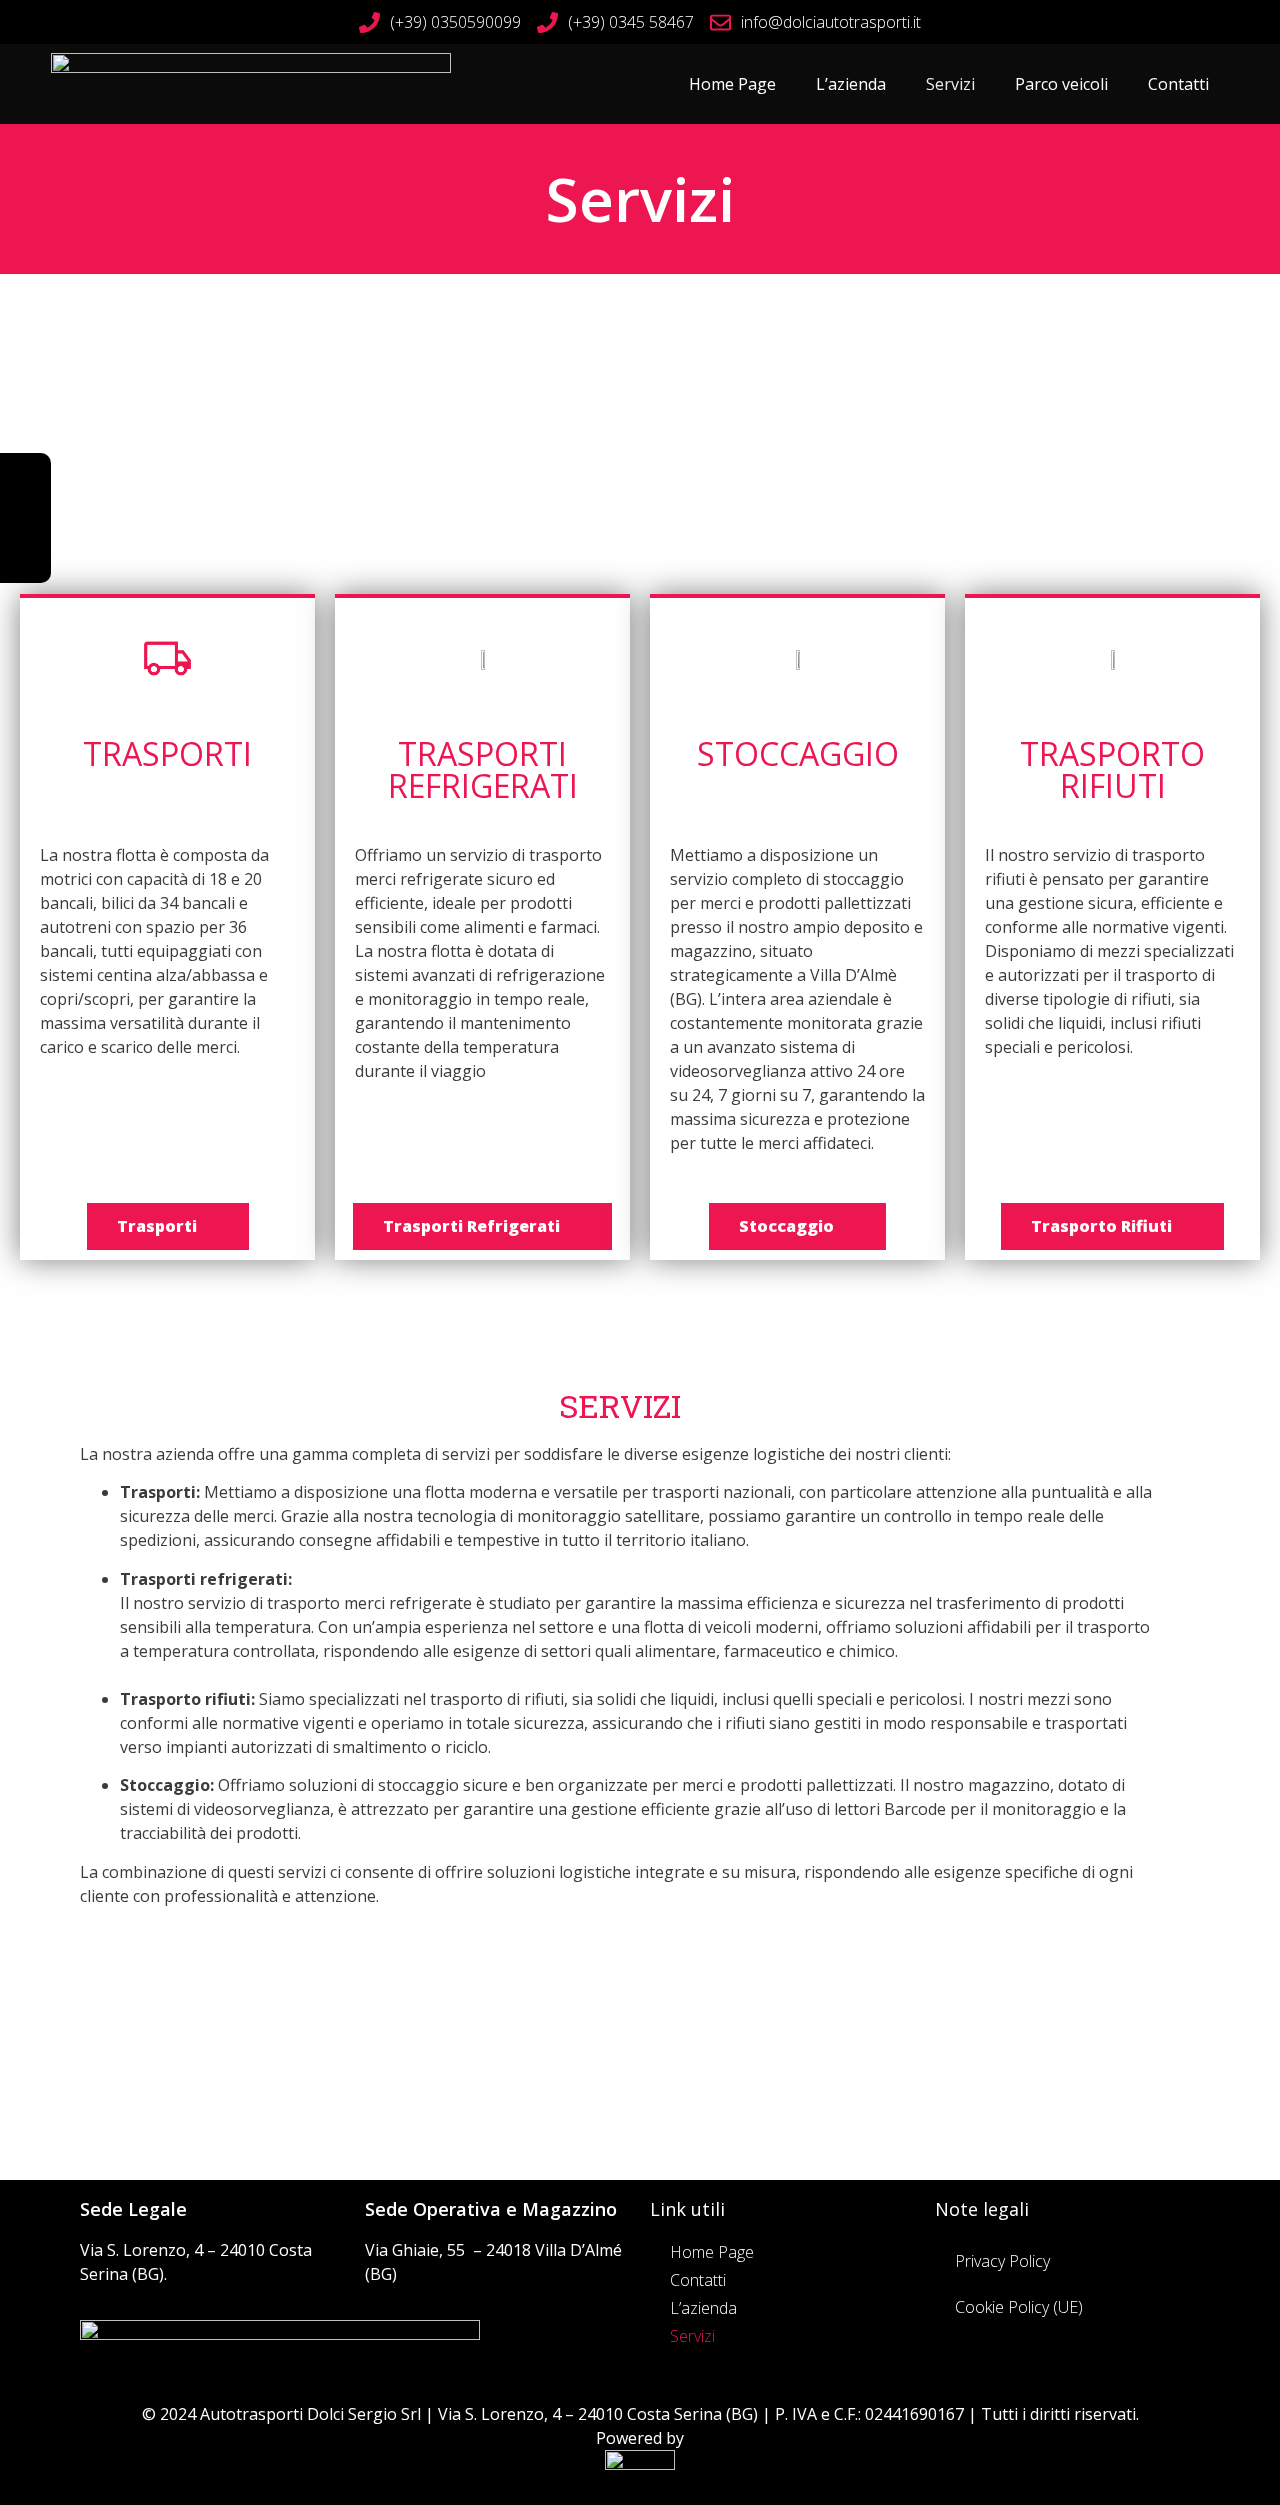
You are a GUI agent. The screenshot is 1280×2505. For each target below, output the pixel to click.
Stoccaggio (798, 753)
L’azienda (851, 84)
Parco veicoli (1061, 84)
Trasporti (167, 753)
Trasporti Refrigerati (483, 769)
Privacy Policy (1002, 2261)
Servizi (950, 84)
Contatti (1178, 84)
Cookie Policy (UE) (1019, 2307)
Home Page (732, 84)
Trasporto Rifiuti (1112, 769)
